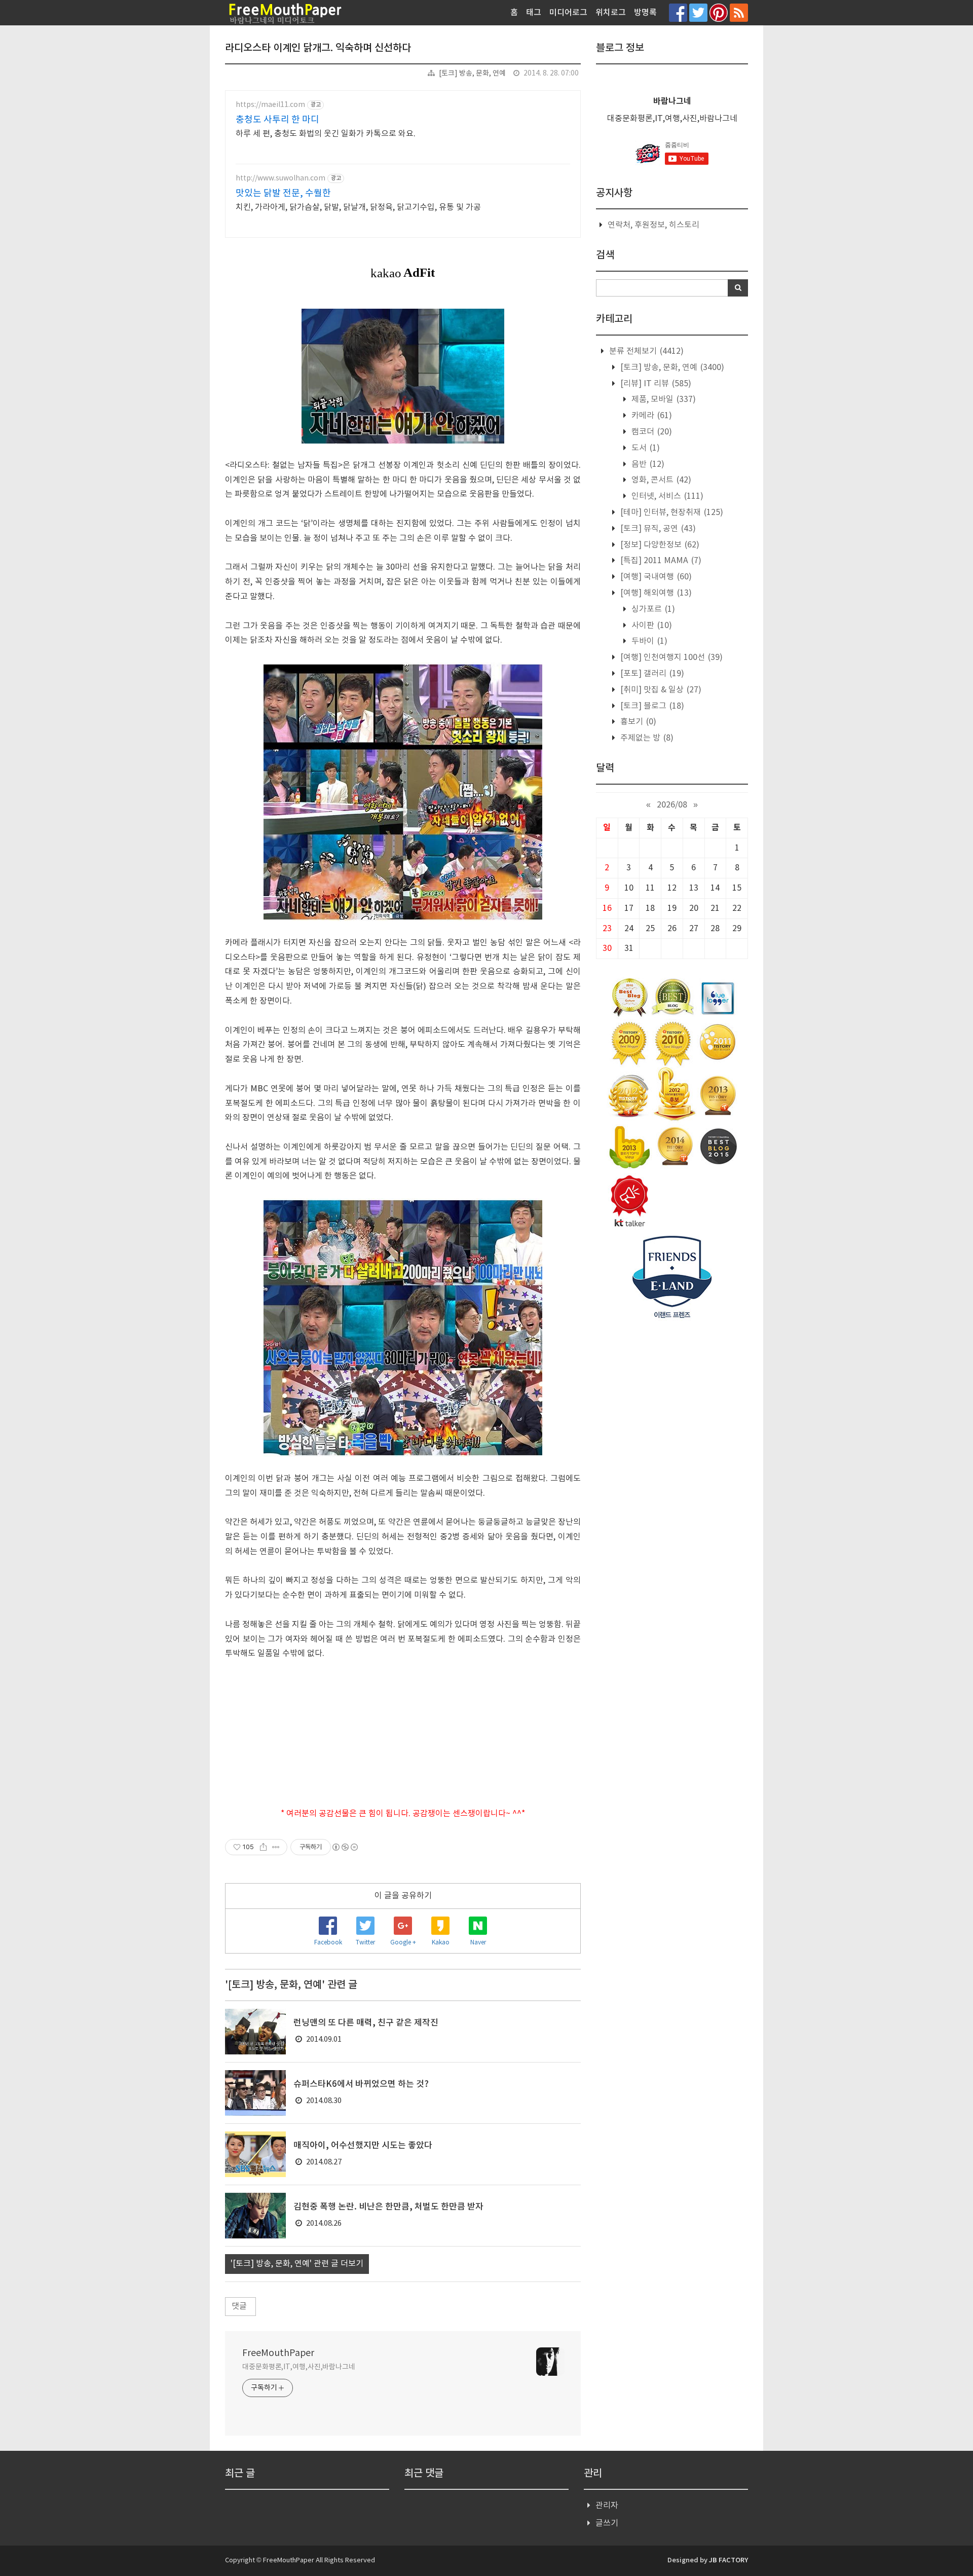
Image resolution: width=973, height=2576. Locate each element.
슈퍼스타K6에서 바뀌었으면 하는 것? (361, 2084)
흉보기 (637, 722)
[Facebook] (678, 12)
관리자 (607, 2506)
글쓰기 (607, 2523)
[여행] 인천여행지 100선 (670, 657)
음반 (647, 464)
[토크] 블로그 (651, 706)
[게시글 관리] (276, 1847)
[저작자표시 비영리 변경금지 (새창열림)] (345, 1847)
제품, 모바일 (663, 399)
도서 (645, 448)
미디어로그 (568, 13)
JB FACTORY (728, 2560)
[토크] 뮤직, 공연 (657, 529)
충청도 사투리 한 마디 (277, 120)
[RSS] (739, 12)
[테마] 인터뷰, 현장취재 (671, 512)
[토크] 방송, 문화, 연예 (472, 73)
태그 (534, 13)
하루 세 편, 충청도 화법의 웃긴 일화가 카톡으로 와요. (326, 134)
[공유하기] (263, 1847)
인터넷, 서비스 (666, 496)
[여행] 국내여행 (655, 577)
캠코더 (651, 432)
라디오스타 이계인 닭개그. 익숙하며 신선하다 (318, 48)
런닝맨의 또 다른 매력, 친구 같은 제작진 (366, 2023)
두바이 (648, 641)
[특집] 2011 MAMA (660, 561)
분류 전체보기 (645, 351)
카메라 (651, 416)
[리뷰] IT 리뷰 (655, 384)
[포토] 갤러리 (651, 674)
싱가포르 (652, 609)
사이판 (651, 625)
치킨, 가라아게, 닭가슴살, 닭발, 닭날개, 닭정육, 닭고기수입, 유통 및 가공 (358, 207)
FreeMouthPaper (278, 2353)
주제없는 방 (646, 738)
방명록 (645, 13)
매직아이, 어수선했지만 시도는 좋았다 (363, 2146)
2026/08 (672, 805)
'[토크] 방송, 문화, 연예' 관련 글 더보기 (297, 2264)
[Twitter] (698, 12)
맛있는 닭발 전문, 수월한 (283, 193)
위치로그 (611, 13)
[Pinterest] (719, 12)
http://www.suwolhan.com (280, 178)
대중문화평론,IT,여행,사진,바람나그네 (299, 2367)
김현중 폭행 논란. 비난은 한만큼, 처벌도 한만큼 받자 (388, 2207)
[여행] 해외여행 (655, 593)
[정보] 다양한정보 (659, 545)
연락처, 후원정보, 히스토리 (653, 225)
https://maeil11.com (270, 105)
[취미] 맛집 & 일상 (660, 690)
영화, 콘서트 (660, 480)
